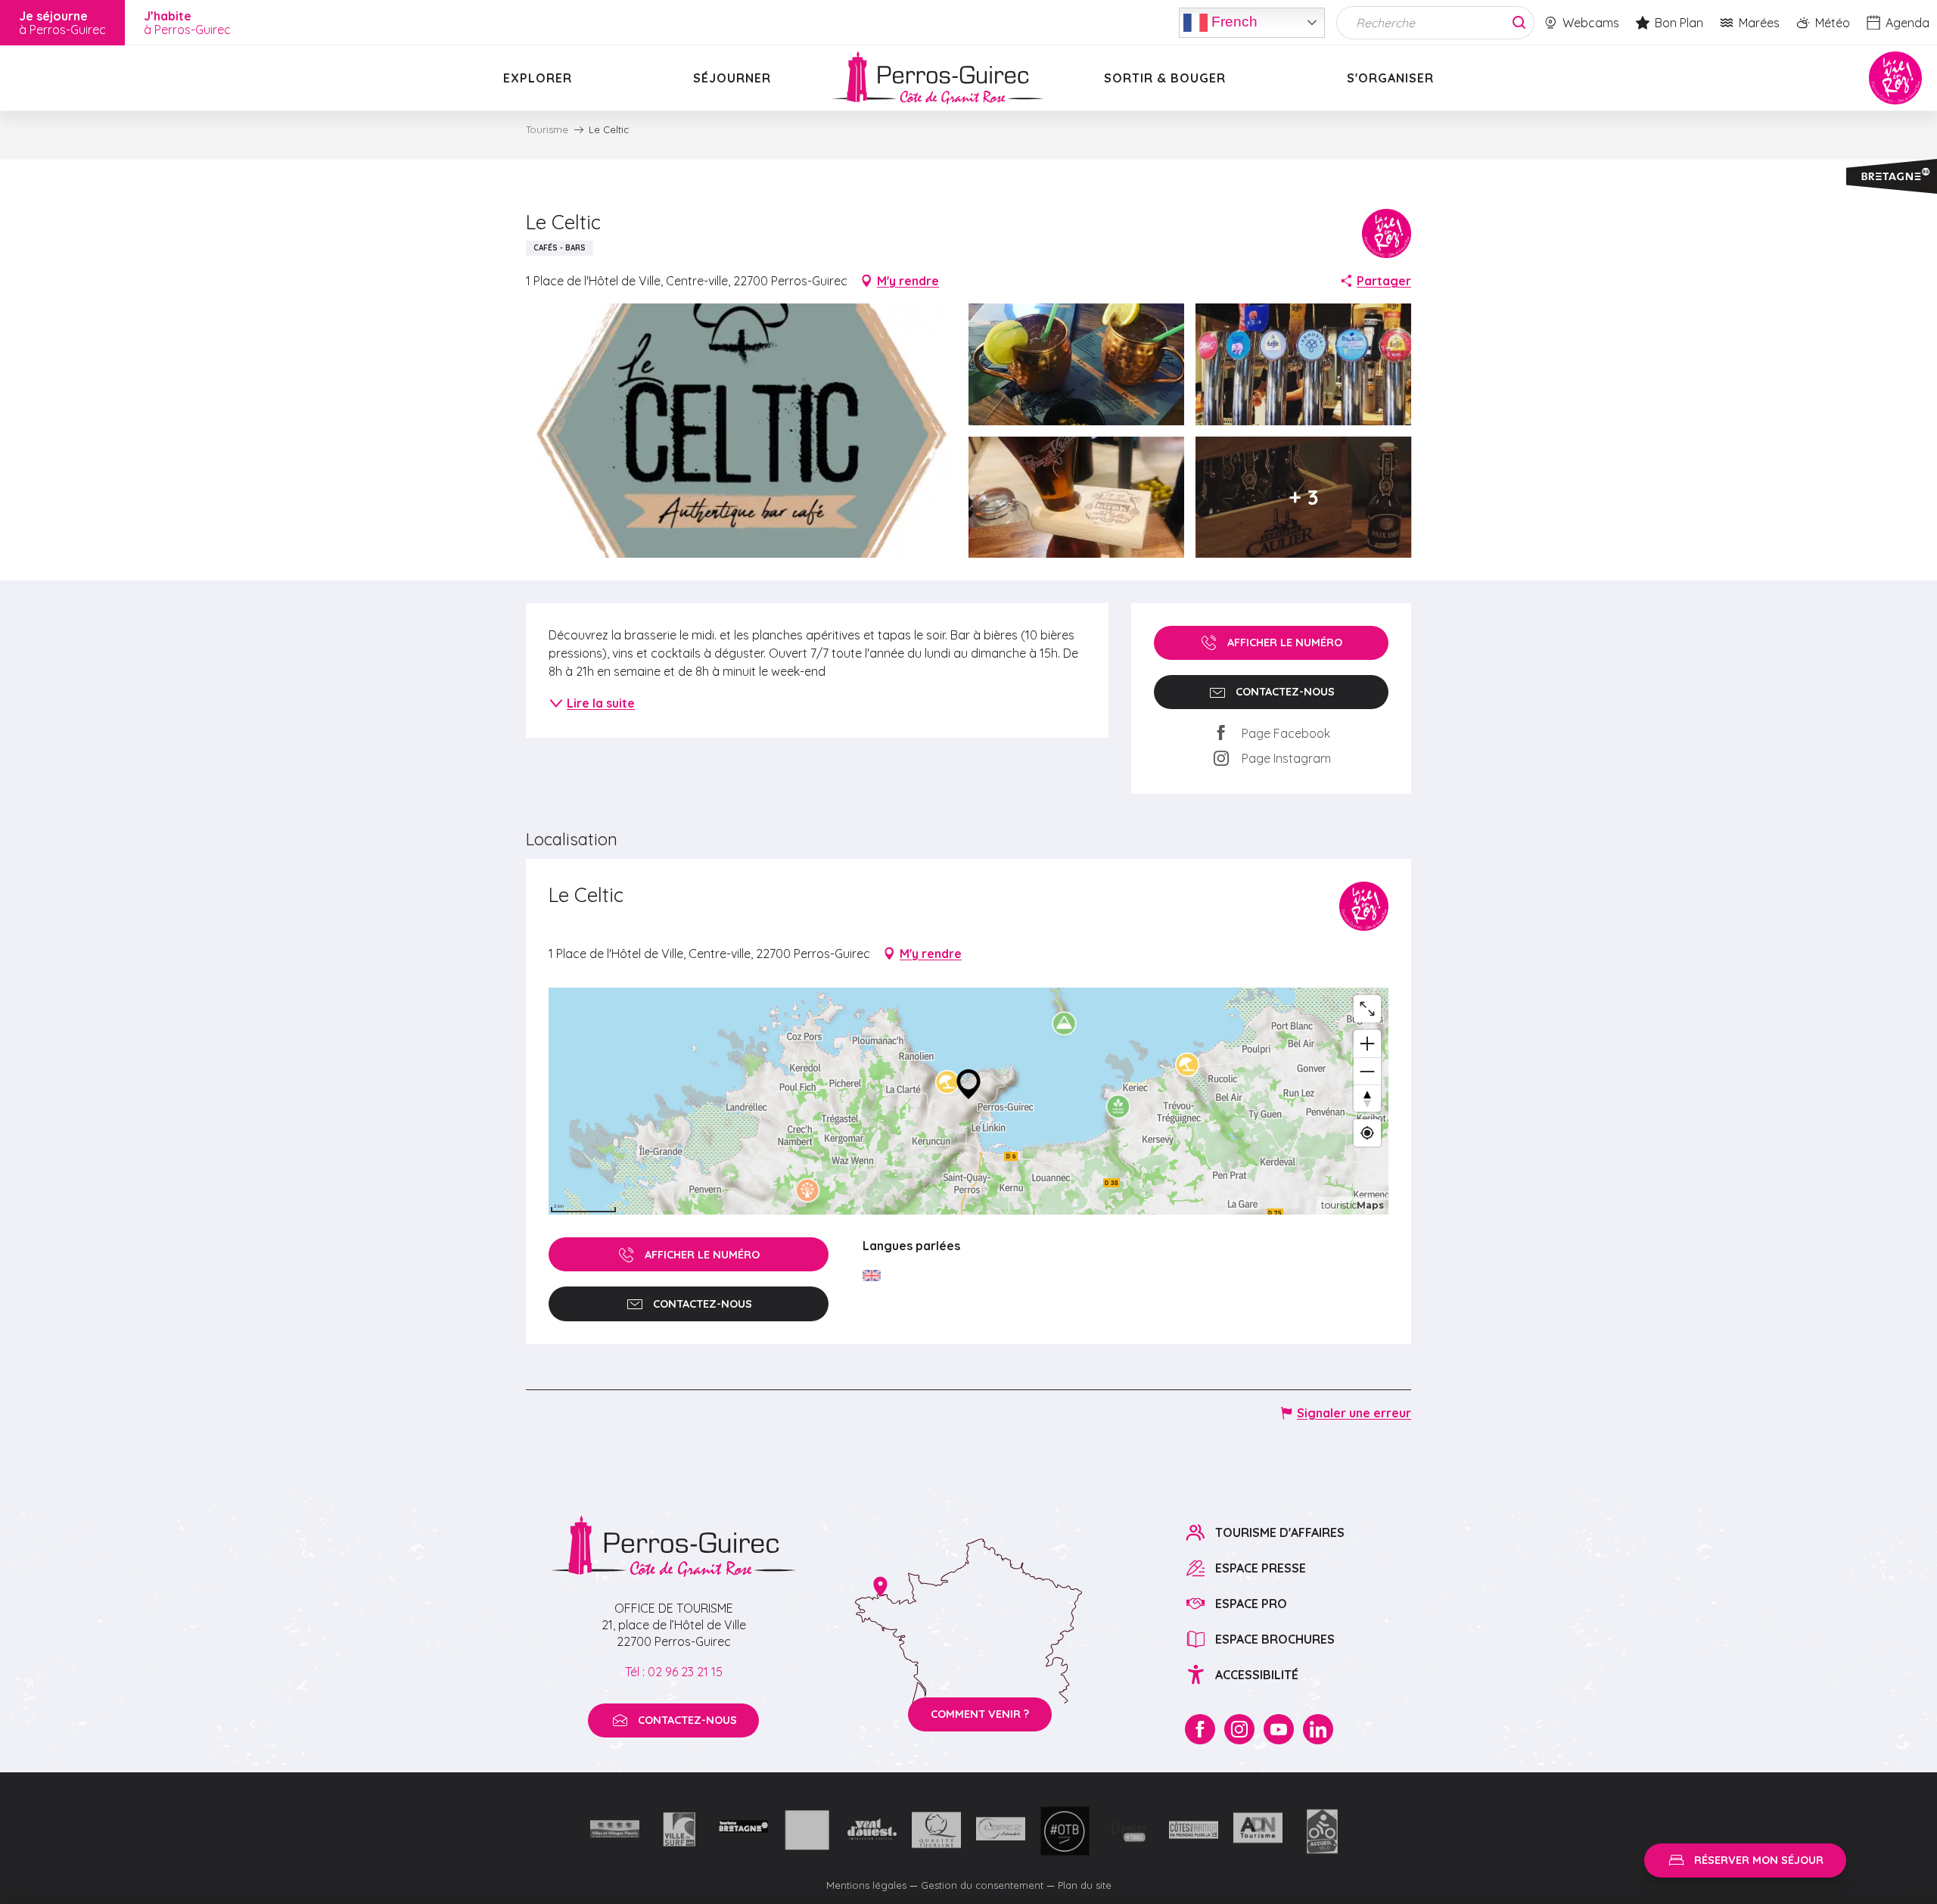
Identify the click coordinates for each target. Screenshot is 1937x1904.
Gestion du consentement (982, 1885)
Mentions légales (866, 1885)
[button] (742, 431)
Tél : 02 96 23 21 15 (674, 1672)
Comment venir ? (980, 1714)
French (1233, 21)
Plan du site (1085, 1885)
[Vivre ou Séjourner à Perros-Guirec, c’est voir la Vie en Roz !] (937, 78)
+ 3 (1304, 497)
